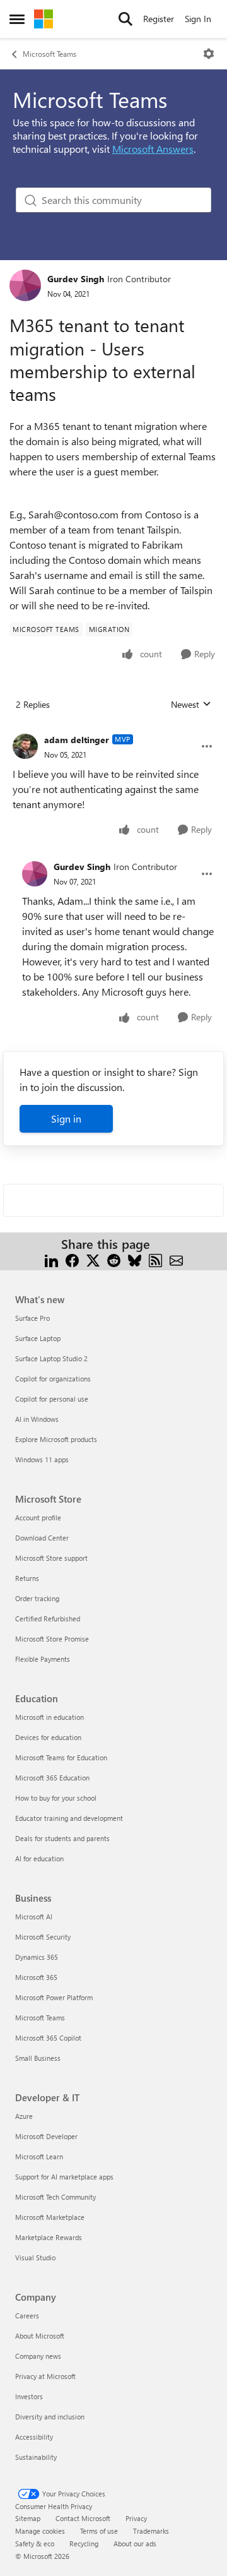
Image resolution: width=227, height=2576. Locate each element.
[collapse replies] (113, 730)
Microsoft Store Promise (52, 1639)
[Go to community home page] (44, 19)
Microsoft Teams (49, 54)
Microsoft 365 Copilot (48, 2038)
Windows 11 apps (42, 1459)
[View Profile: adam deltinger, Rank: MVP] (25, 746)
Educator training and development (69, 1818)
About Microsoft (40, 2336)
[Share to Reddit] (114, 1259)
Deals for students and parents (62, 1838)
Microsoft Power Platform (54, 1997)
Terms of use (99, 2531)
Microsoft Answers (153, 149)
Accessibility (34, 2437)
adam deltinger (77, 740)
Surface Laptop (38, 1338)
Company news (38, 2356)
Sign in (66, 1118)
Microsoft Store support (51, 1558)
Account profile (38, 1518)
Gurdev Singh (76, 279)
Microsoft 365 (36, 1977)
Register (159, 19)
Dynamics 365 (37, 1957)
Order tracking (37, 1598)
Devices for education (48, 1737)
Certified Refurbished (48, 1619)
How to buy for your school (56, 1798)
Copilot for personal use (52, 1399)
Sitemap (28, 2518)
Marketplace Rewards (49, 2237)
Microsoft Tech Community (55, 2197)
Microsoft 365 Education (52, 1778)
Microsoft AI (34, 1917)
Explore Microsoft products (56, 1439)
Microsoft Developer (46, 2136)
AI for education (39, 1858)
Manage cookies (40, 2531)
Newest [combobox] (191, 705)
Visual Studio (35, 2257)
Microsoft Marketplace (50, 2217)
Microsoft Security (43, 1937)
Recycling (84, 2543)
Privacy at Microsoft (45, 2376)
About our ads (135, 2543)
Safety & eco (35, 2543)
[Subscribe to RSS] (155, 1259)
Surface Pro (32, 1318)
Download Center (42, 1538)
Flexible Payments (43, 1659)
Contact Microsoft (83, 2518)
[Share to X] (93, 1259)
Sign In (198, 19)
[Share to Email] (176, 1259)
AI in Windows (37, 1419)
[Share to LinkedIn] (51, 1259)
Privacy (136, 2518)
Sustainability (36, 2457)
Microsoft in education (49, 1717)
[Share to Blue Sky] (135, 1259)
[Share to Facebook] (72, 1259)
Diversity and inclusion (50, 2417)
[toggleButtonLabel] (209, 54)
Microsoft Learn (39, 2156)
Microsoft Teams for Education (61, 1757)
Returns (27, 1578)
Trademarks (151, 2531)
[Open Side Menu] (17, 19)
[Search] (125, 19)
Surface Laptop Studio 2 (51, 1358)
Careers (27, 2316)
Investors (29, 2396)
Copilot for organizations (53, 1379)
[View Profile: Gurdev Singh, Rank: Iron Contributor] (25, 285)
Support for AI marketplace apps (64, 2177)
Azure (24, 2116)
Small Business (38, 2058)
